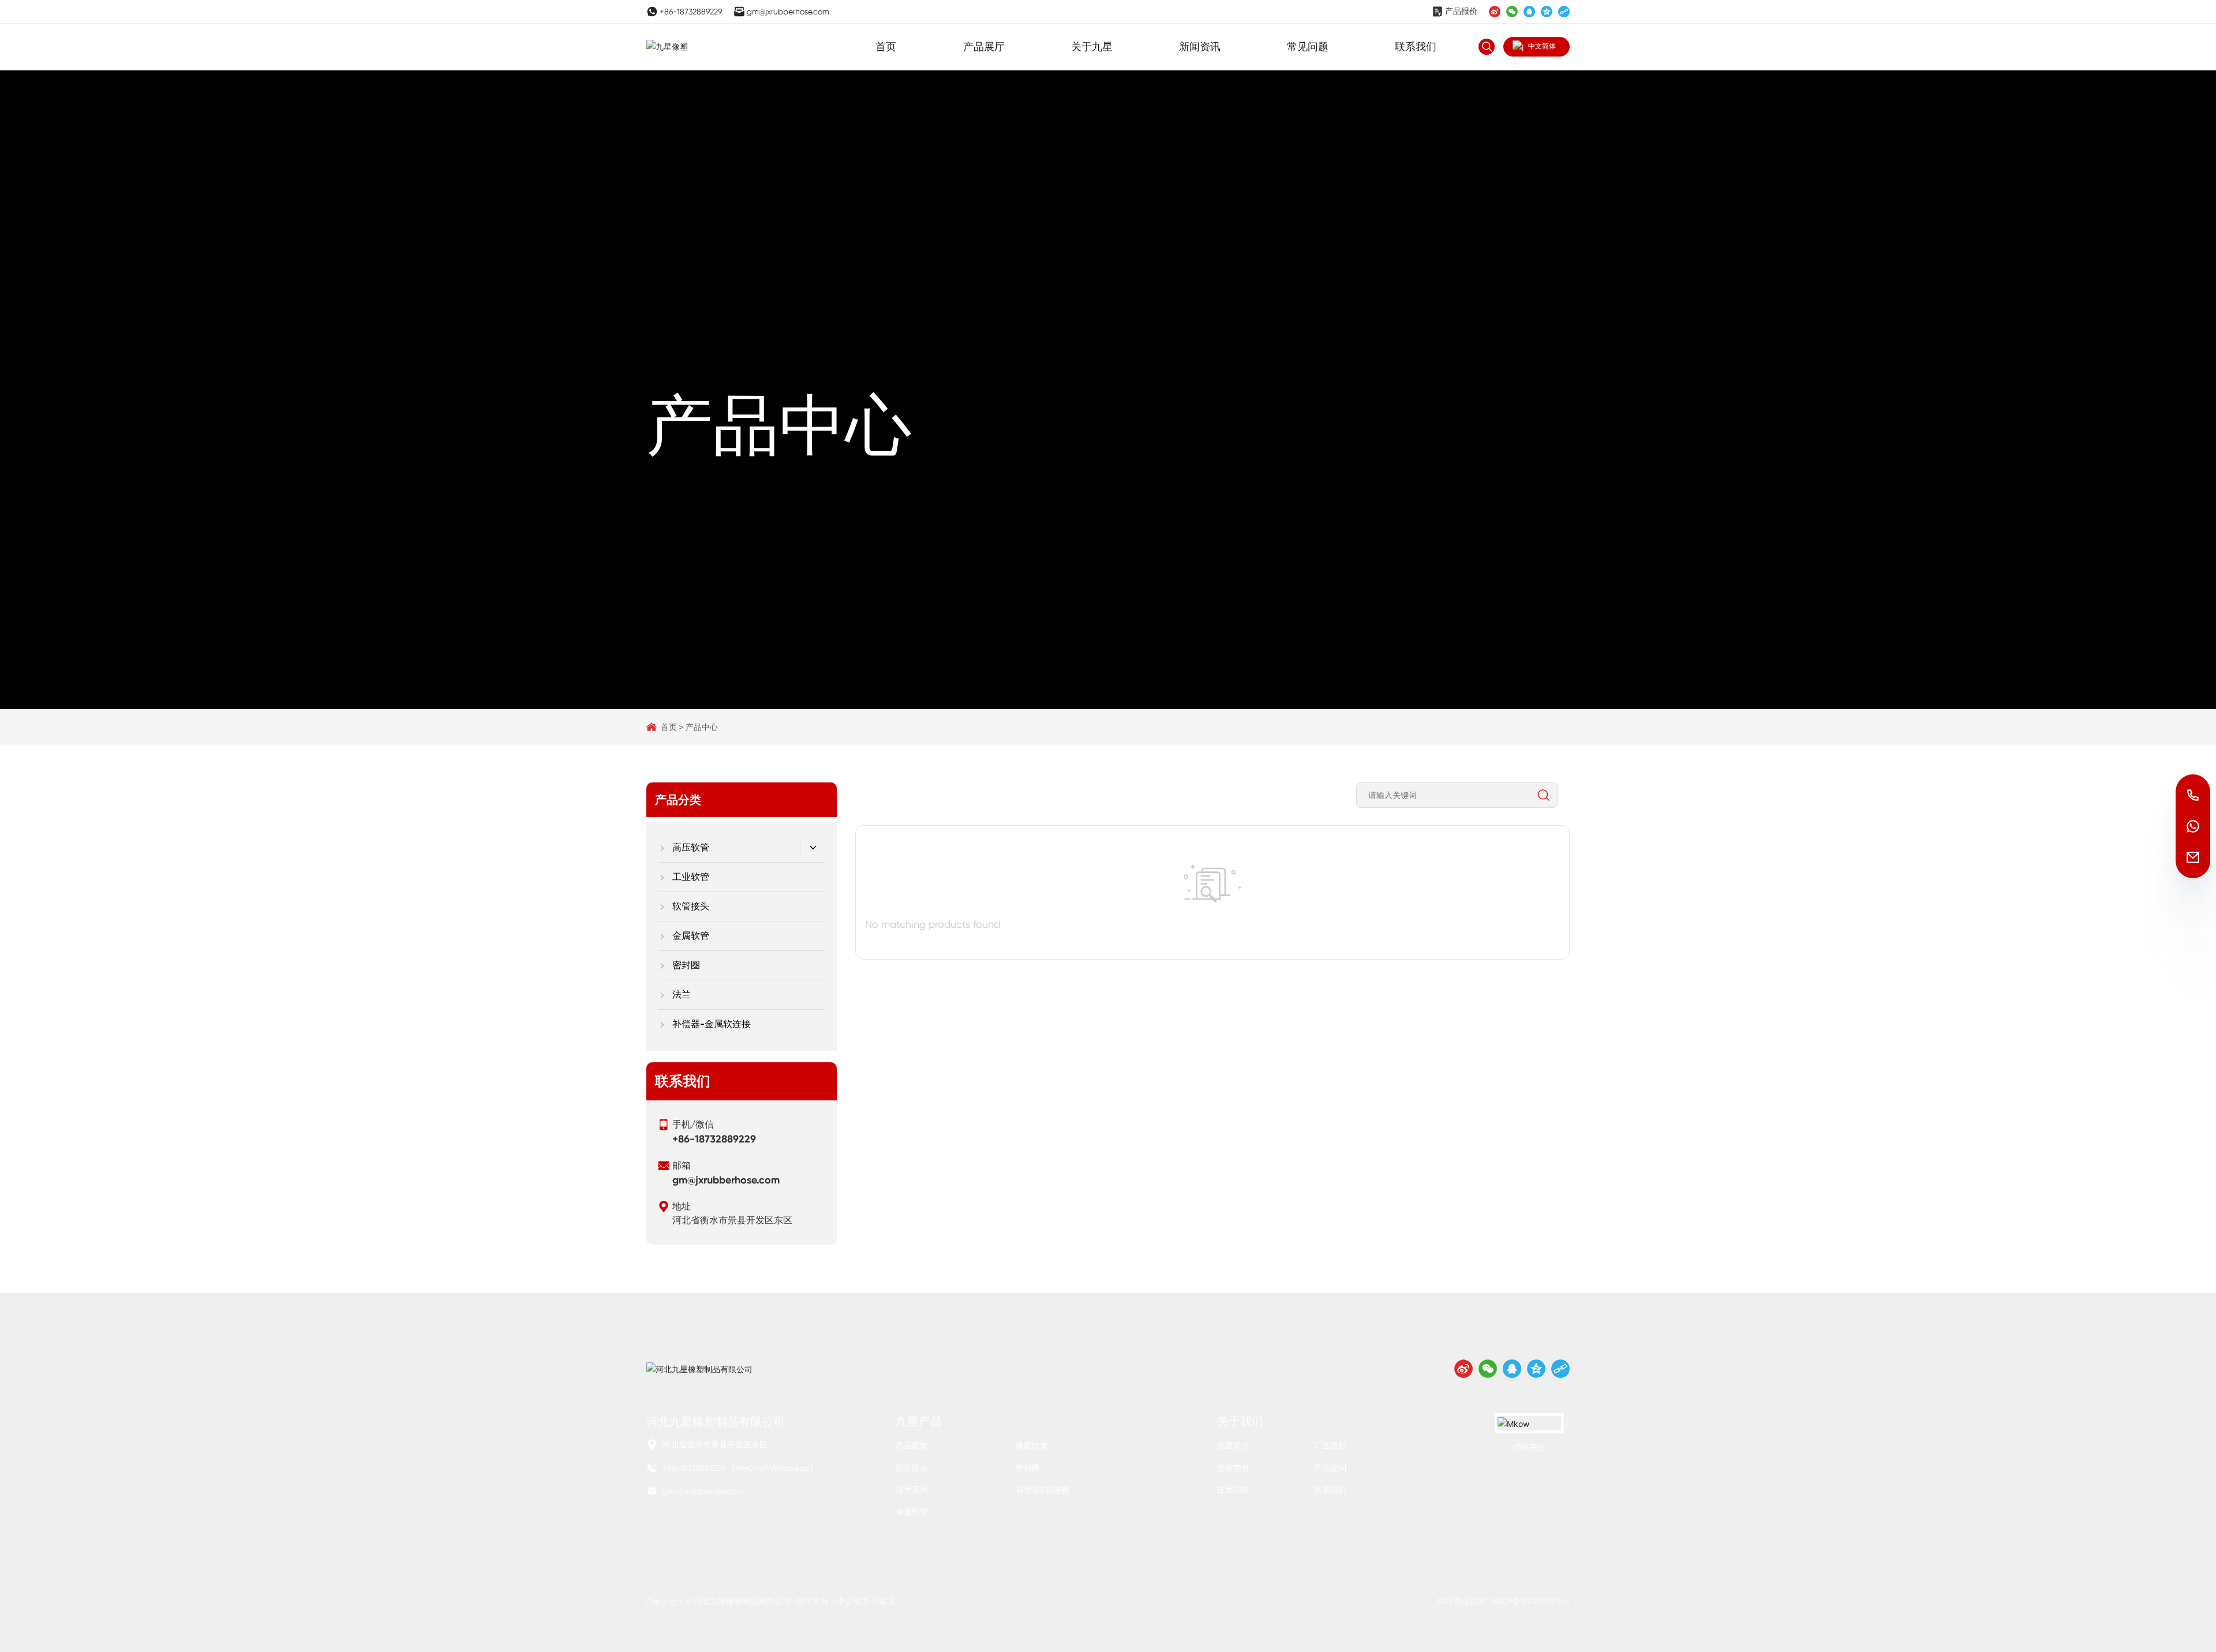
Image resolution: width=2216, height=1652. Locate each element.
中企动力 (853, 1601)
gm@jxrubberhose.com (788, 12)
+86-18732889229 (691, 12)
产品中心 (779, 425)
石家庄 (884, 1601)
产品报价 (1461, 11)
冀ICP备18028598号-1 (1531, 1601)
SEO (1444, 1601)
